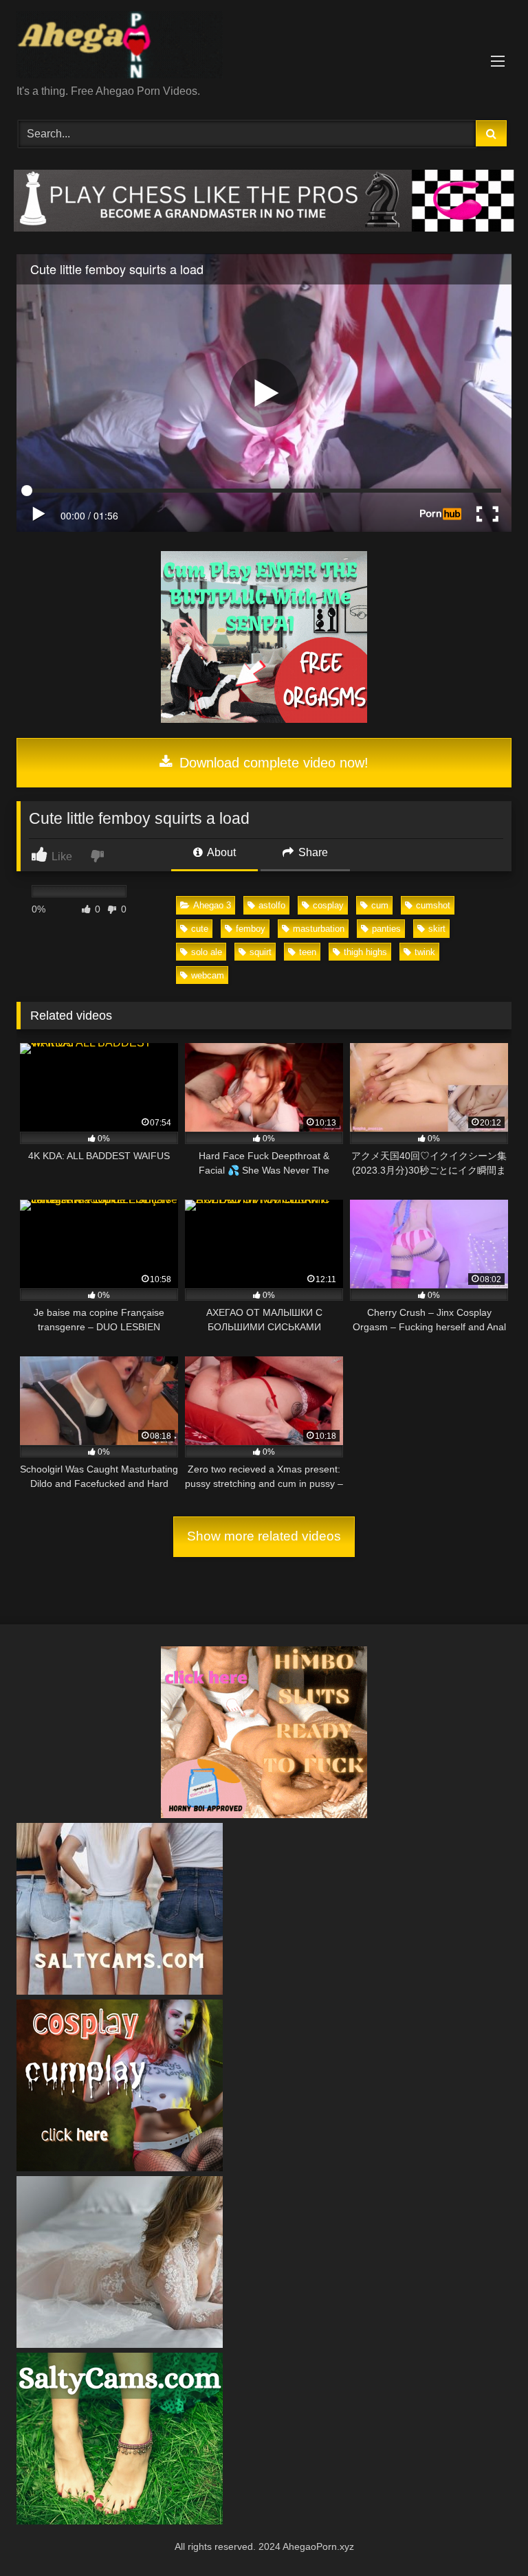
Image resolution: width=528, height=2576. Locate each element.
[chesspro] (264, 228)
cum (380, 905)
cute (200, 929)
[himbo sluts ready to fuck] (264, 1814)
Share (312, 852)
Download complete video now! (272, 763)
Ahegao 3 (212, 905)
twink (425, 952)
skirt (437, 929)
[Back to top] (485, 2535)
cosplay (328, 905)
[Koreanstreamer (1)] (120, 2344)
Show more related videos (264, 1536)
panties (386, 929)
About (220, 852)
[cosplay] (264, 719)
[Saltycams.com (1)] (120, 1991)
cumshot (433, 905)
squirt (261, 952)
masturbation (319, 929)
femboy (251, 929)
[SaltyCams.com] (120, 2521)
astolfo (272, 905)
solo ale (207, 952)
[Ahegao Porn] (264, 47)
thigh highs (365, 952)
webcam (208, 975)
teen (308, 952)
